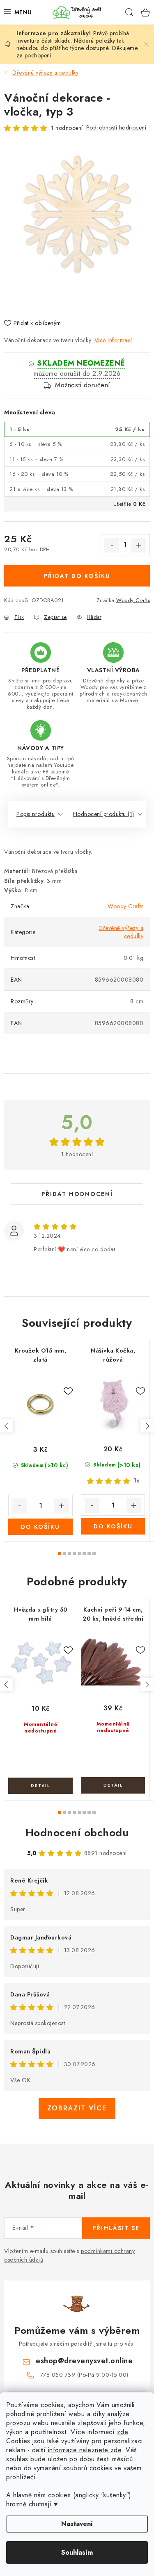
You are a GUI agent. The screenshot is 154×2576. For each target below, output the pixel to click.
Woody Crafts (133, 600)
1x (137, 1480)
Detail (40, 1786)
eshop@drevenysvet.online (84, 2361)
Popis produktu (36, 814)
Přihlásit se (116, 2228)
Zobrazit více (77, 2108)
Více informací (113, 340)
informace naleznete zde (85, 2450)
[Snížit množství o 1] (112, 545)
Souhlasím (77, 2552)
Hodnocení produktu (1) (104, 814)
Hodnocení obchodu (77, 1833)
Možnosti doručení (83, 385)
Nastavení (77, 2524)
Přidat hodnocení (77, 1194)
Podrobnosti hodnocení (116, 127)
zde (123, 2432)
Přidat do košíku (77, 576)
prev (7, 1426)
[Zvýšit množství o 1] (139, 545)
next (147, 1426)
